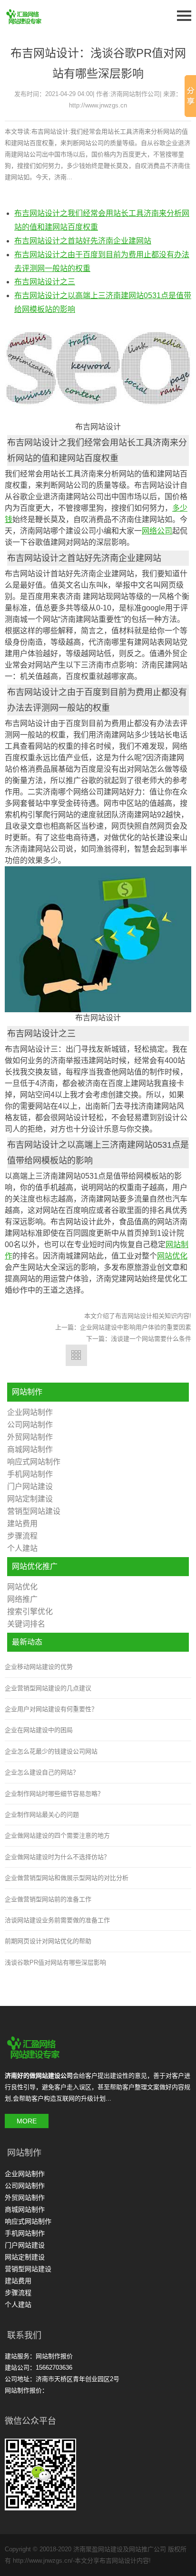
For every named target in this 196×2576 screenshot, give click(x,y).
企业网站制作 (30, 1412)
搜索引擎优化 (30, 1612)
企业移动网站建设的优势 (39, 1667)
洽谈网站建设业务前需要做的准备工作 (57, 1920)
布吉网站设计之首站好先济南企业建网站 (83, 241)
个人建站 (22, 1548)
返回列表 (76, 1355)
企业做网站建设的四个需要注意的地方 (57, 1835)
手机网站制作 (30, 1474)
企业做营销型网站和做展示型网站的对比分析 (67, 1878)
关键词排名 (26, 1624)
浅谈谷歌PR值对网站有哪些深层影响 (55, 1962)
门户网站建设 (30, 1487)
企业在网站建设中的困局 (39, 1730)
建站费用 (22, 1524)
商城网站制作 (30, 1449)
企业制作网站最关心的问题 (42, 1815)
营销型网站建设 (34, 1511)
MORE (27, 2121)
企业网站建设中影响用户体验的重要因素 (136, 1327)
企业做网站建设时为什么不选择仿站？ (57, 1857)
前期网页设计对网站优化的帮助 (48, 1941)
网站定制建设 (30, 1499)
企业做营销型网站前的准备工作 (48, 1899)
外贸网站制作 (30, 1437)
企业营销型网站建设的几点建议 (48, 1688)
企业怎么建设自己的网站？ (42, 1772)
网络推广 (22, 1599)
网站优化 (22, 1587)
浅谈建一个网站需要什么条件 (151, 1339)
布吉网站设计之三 (45, 282)
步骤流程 (22, 1536)
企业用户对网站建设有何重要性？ (51, 1709)
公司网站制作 (30, 1425)
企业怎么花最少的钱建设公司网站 (51, 1751)
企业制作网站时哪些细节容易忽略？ (54, 1794)
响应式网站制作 (34, 1462)
